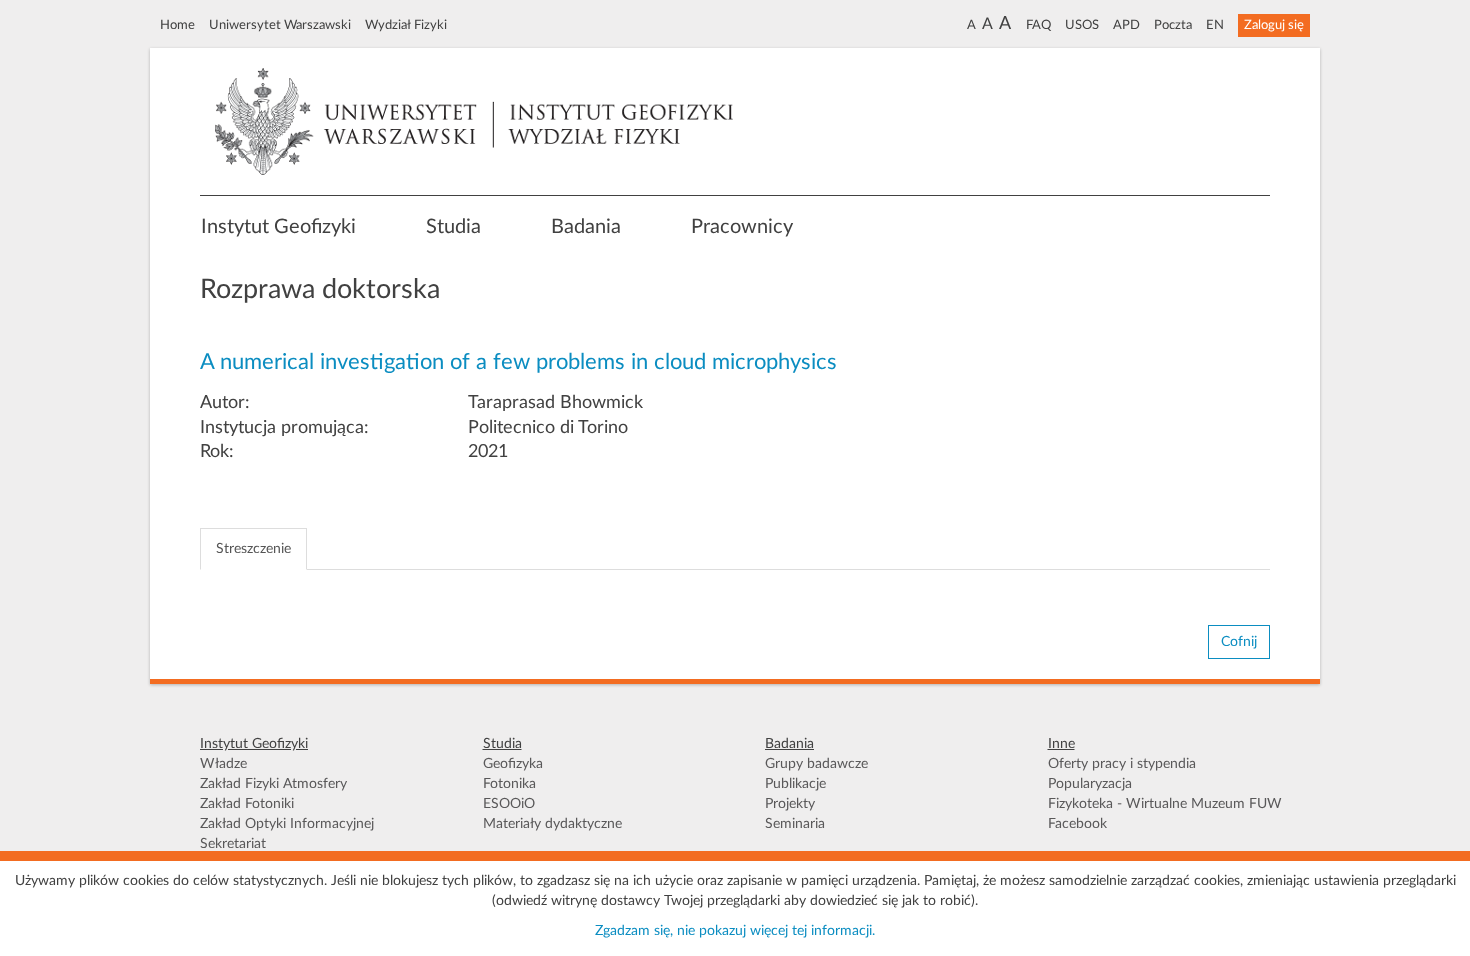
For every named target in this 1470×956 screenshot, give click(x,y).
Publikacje (795, 784)
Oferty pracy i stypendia (1122, 764)
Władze (223, 764)
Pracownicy (742, 227)
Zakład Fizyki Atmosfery (273, 784)
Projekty (790, 804)
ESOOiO (509, 804)
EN (1215, 25)
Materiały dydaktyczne (552, 824)
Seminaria (795, 824)
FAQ (1038, 25)
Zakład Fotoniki (247, 804)
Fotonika (509, 784)
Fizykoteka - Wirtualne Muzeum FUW (1165, 804)
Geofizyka (513, 764)
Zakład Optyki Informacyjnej (287, 824)
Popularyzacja (1090, 784)
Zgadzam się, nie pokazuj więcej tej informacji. (735, 931)
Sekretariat (233, 844)
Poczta (1173, 25)
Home (177, 25)
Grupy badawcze (816, 764)
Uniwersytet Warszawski (280, 25)
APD (1126, 25)
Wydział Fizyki (406, 25)
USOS (1082, 25)
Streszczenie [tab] (253, 549)
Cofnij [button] (1239, 642)
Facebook (1077, 824)
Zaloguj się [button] (1274, 25)
